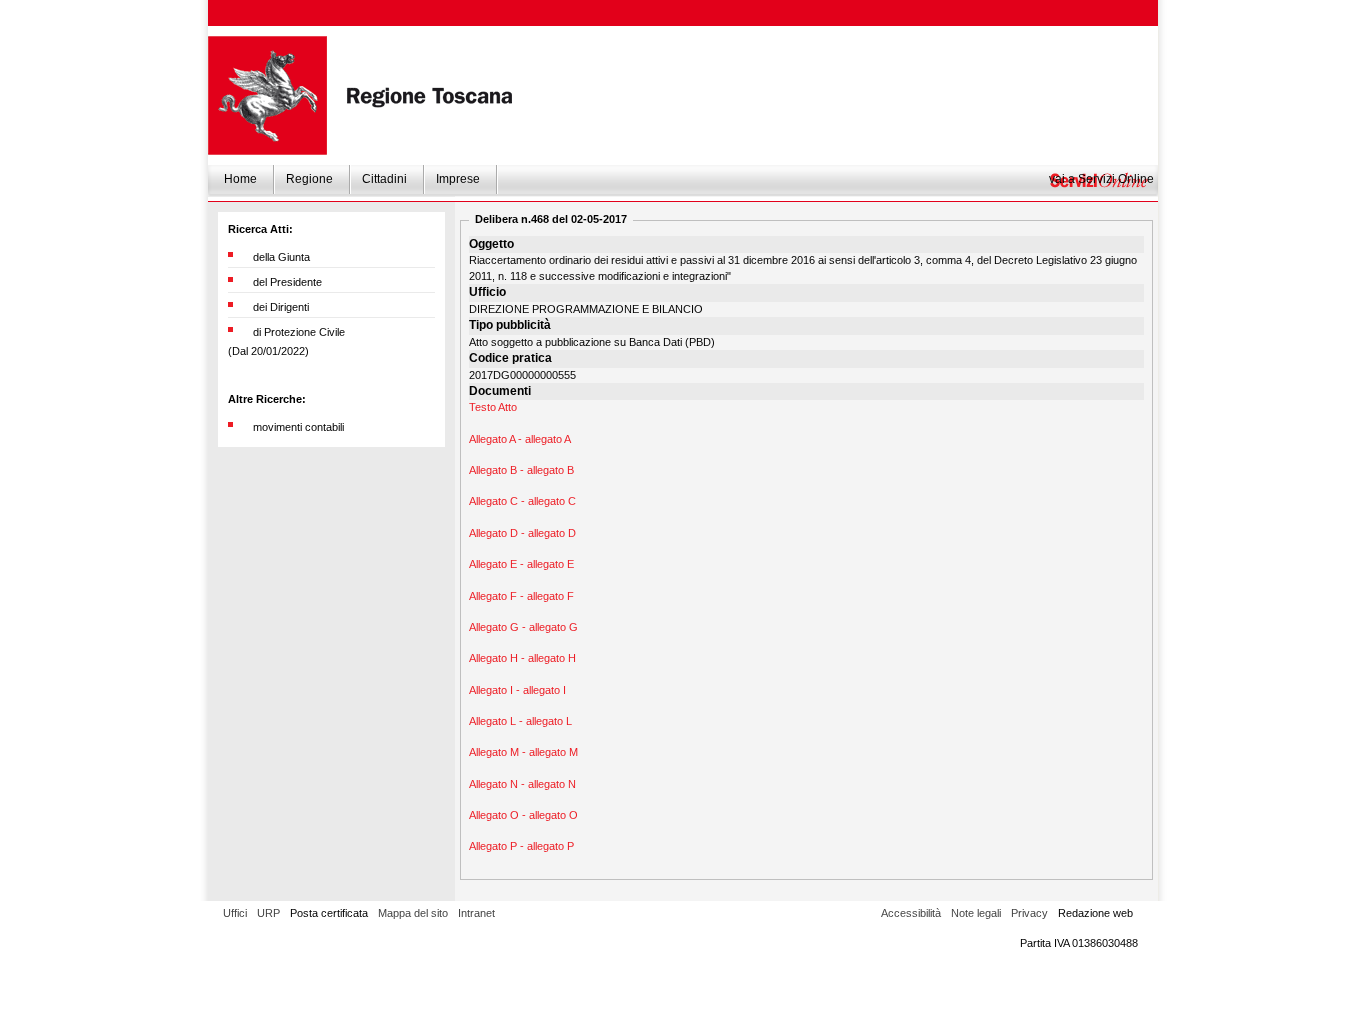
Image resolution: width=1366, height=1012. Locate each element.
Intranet (476, 913)
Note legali (976, 913)
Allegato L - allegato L (520, 721)
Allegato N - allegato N (522, 784)
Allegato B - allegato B (521, 470)
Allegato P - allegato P (521, 846)
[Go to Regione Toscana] (267, 95)
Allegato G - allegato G (523, 627)
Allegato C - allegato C (522, 501)
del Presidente (287, 282)
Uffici (235, 913)
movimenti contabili (298, 427)
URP (268, 913)
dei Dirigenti (281, 307)
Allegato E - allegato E (521, 564)
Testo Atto (493, 407)
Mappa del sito (413, 913)
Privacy (1029, 913)
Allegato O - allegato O (523, 815)
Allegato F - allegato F (521, 596)
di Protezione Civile (299, 332)
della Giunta (281, 257)
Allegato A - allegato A (520, 439)
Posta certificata (329, 913)
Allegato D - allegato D (522, 533)
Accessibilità (911, 913)
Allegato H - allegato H (522, 658)
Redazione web (1095, 913)
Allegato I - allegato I (517, 690)
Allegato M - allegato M (523, 752)
